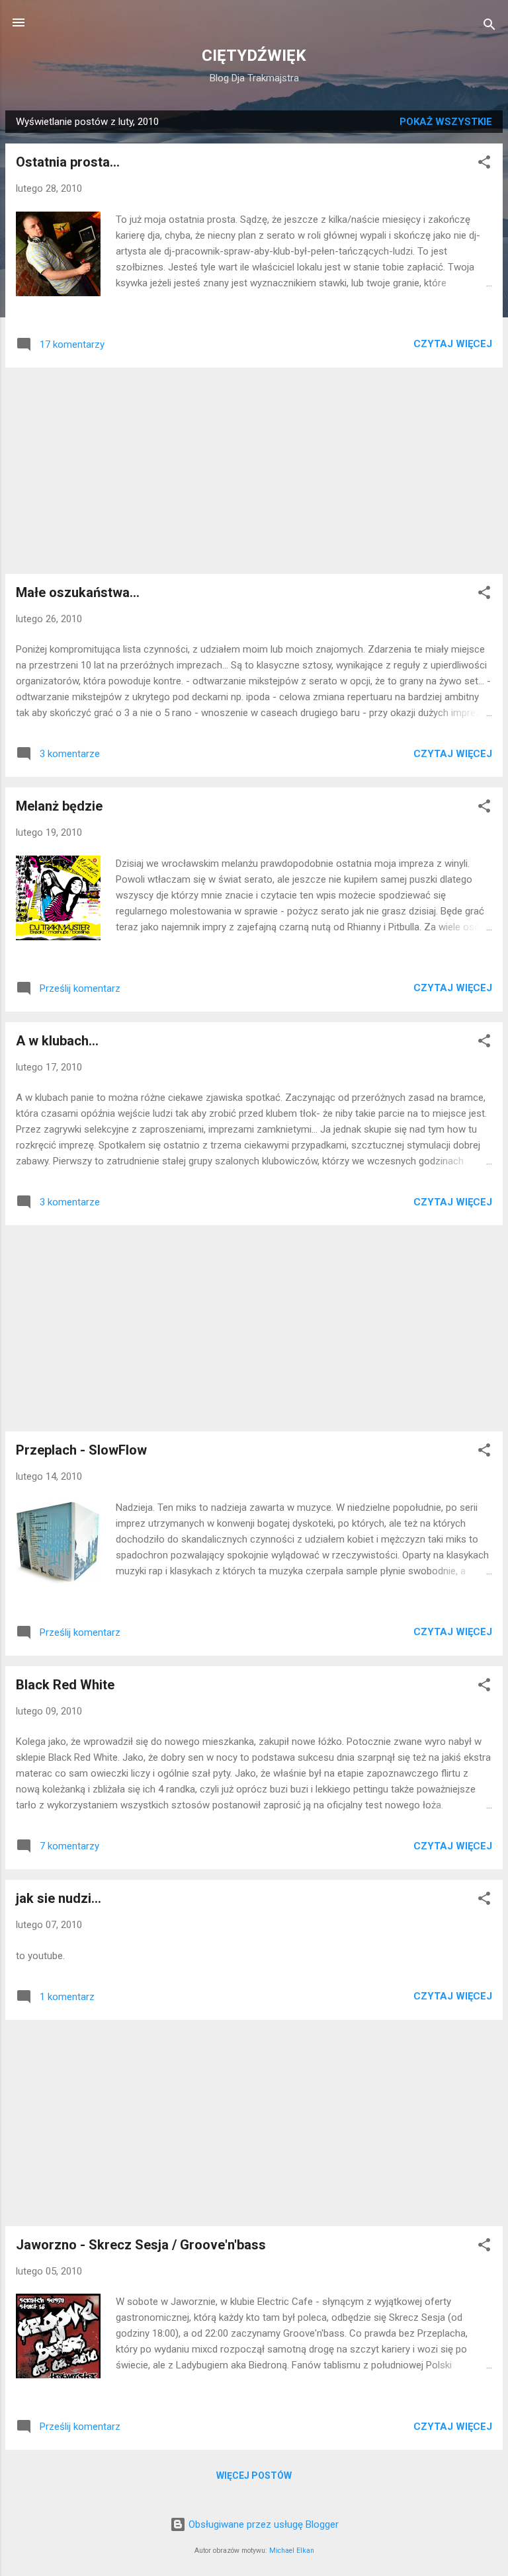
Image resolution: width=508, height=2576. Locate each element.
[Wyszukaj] (489, 27)
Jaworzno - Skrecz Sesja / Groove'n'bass (141, 2245)
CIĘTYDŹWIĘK (254, 56)
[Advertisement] (254, 471)
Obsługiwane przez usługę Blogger (262, 2524)
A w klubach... (57, 1041)
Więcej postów (254, 2475)
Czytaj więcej (453, 344)
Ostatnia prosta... (68, 162)
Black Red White (65, 1685)
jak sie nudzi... (59, 1898)
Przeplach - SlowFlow (81, 1450)
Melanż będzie (59, 806)
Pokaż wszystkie (446, 122)
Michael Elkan (292, 2551)
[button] (484, 164)
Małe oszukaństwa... (78, 592)
